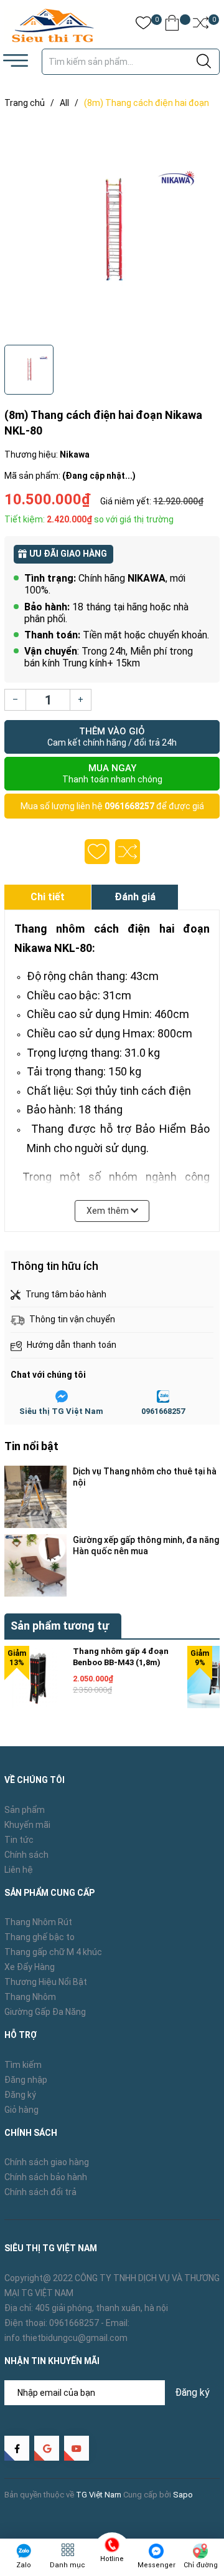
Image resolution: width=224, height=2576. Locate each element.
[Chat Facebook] (62, 1396)
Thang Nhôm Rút (38, 1922)
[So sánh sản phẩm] (201, 25)
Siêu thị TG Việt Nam (61, 1411)
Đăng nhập (26, 2080)
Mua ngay (112, 773)
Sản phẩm (25, 1810)
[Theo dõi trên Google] (47, 2448)
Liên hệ (19, 1870)
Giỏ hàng (21, 2110)
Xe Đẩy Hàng (30, 1967)
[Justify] (204, 62)
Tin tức (19, 1840)
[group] (112, 229)
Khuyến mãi (27, 1825)
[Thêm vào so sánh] (128, 852)
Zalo (24, 2565)
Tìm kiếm (23, 2065)
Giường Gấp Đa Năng (45, 2012)
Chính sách (26, 1855)
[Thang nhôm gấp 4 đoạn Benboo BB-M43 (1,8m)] (35, 1677)
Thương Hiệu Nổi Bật (46, 1982)
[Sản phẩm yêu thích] (143, 25)
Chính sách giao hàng (47, 2162)
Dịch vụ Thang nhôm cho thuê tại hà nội (145, 1477)
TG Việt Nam (99, 2495)
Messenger (156, 2565)
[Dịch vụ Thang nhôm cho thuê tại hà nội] (35, 1497)
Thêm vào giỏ (112, 737)
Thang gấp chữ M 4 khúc (53, 1952)
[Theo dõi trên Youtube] (77, 2448)
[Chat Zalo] (163, 1396)
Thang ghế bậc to (40, 1937)
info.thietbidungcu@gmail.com (66, 2338)
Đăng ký (20, 2095)
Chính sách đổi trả (40, 2192)
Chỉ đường (201, 2565)
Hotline (112, 2559)
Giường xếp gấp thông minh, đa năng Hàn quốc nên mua (146, 1545)
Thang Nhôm (30, 1997)
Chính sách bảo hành (46, 2177)
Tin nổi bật (31, 1446)
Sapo (183, 2495)
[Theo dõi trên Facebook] (17, 2448)
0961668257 (129, 806)
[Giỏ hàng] (172, 25)
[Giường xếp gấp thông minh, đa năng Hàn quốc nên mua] (35, 1565)
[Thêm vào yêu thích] (97, 852)
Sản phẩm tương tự (60, 1626)
